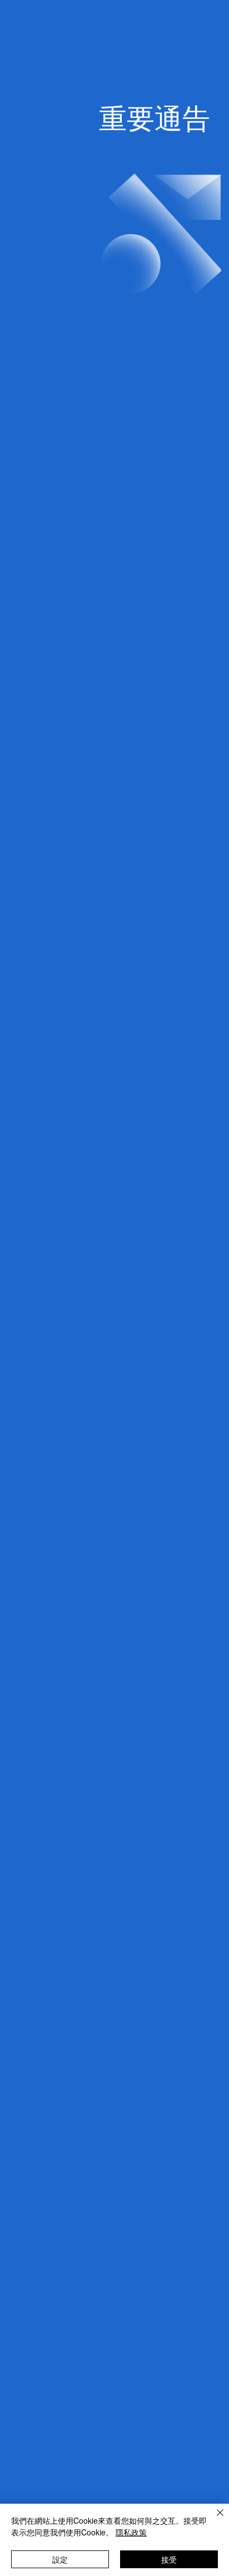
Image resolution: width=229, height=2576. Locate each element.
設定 (60, 2559)
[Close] (213, 2519)
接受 (169, 2559)
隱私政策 (131, 2532)
